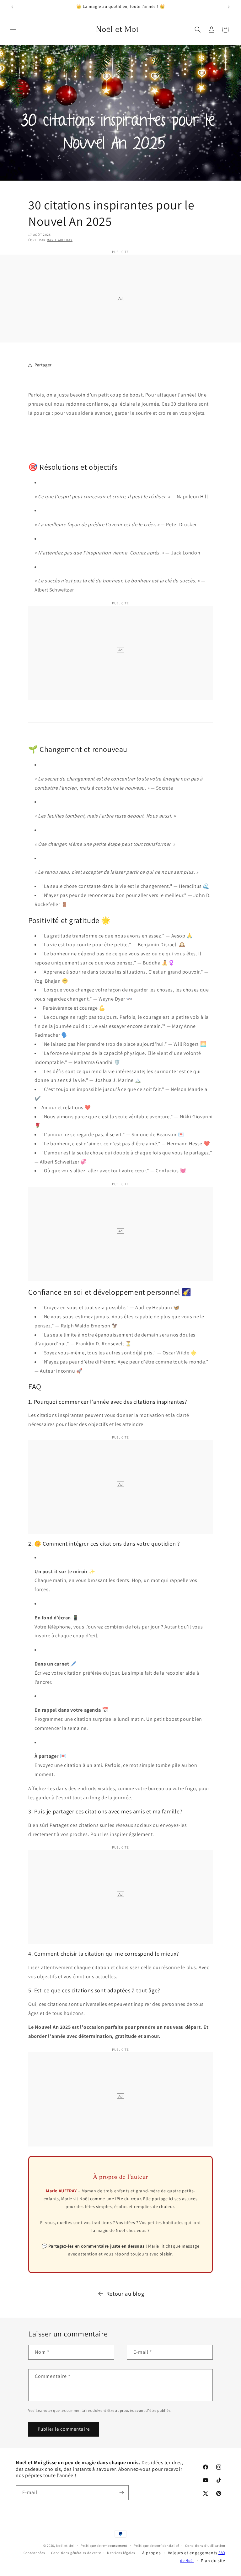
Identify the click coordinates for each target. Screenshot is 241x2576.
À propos (152, 2553)
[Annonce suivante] (229, 7)
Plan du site (213, 2561)
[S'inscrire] (121, 2493)
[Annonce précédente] (12, 7)
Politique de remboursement (104, 2546)
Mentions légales (121, 2553)
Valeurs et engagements (193, 2553)
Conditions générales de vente (76, 2553)
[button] (13, 30)
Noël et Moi (65, 2546)
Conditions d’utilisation (205, 2546)
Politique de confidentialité (156, 2546)
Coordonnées (34, 2553)
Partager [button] (43, 365)
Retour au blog (125, 2294)
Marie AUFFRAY (60, 240)
